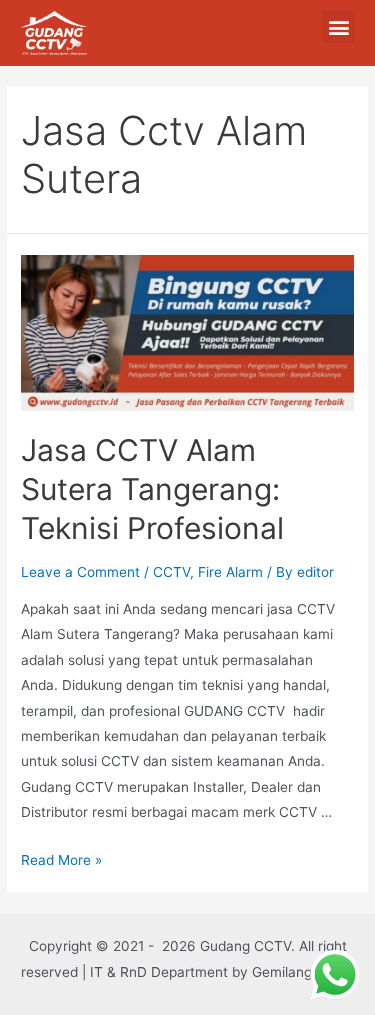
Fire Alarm (230, 572)
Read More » (61, 860)
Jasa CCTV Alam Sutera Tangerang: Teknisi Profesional (152, 489)
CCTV (171, 572)
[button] (338, 26)
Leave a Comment (80, 572)
